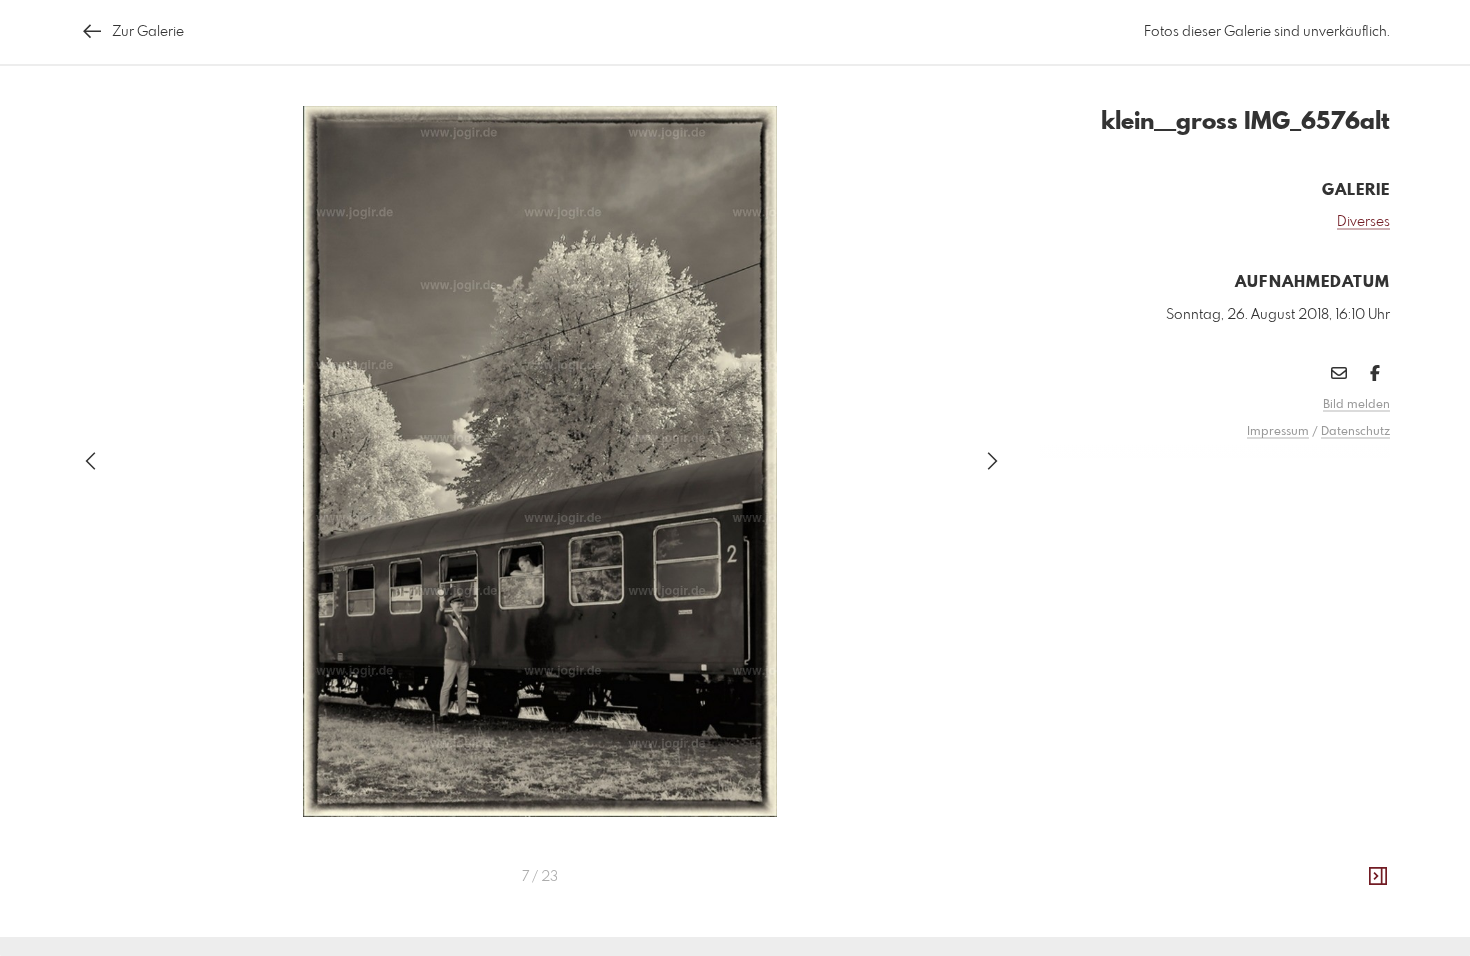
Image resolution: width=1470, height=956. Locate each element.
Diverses (1363, 222)
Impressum (1278, 432)
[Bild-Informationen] (1378, 877)
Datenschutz (1355, 432)
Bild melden (1356, 405)
